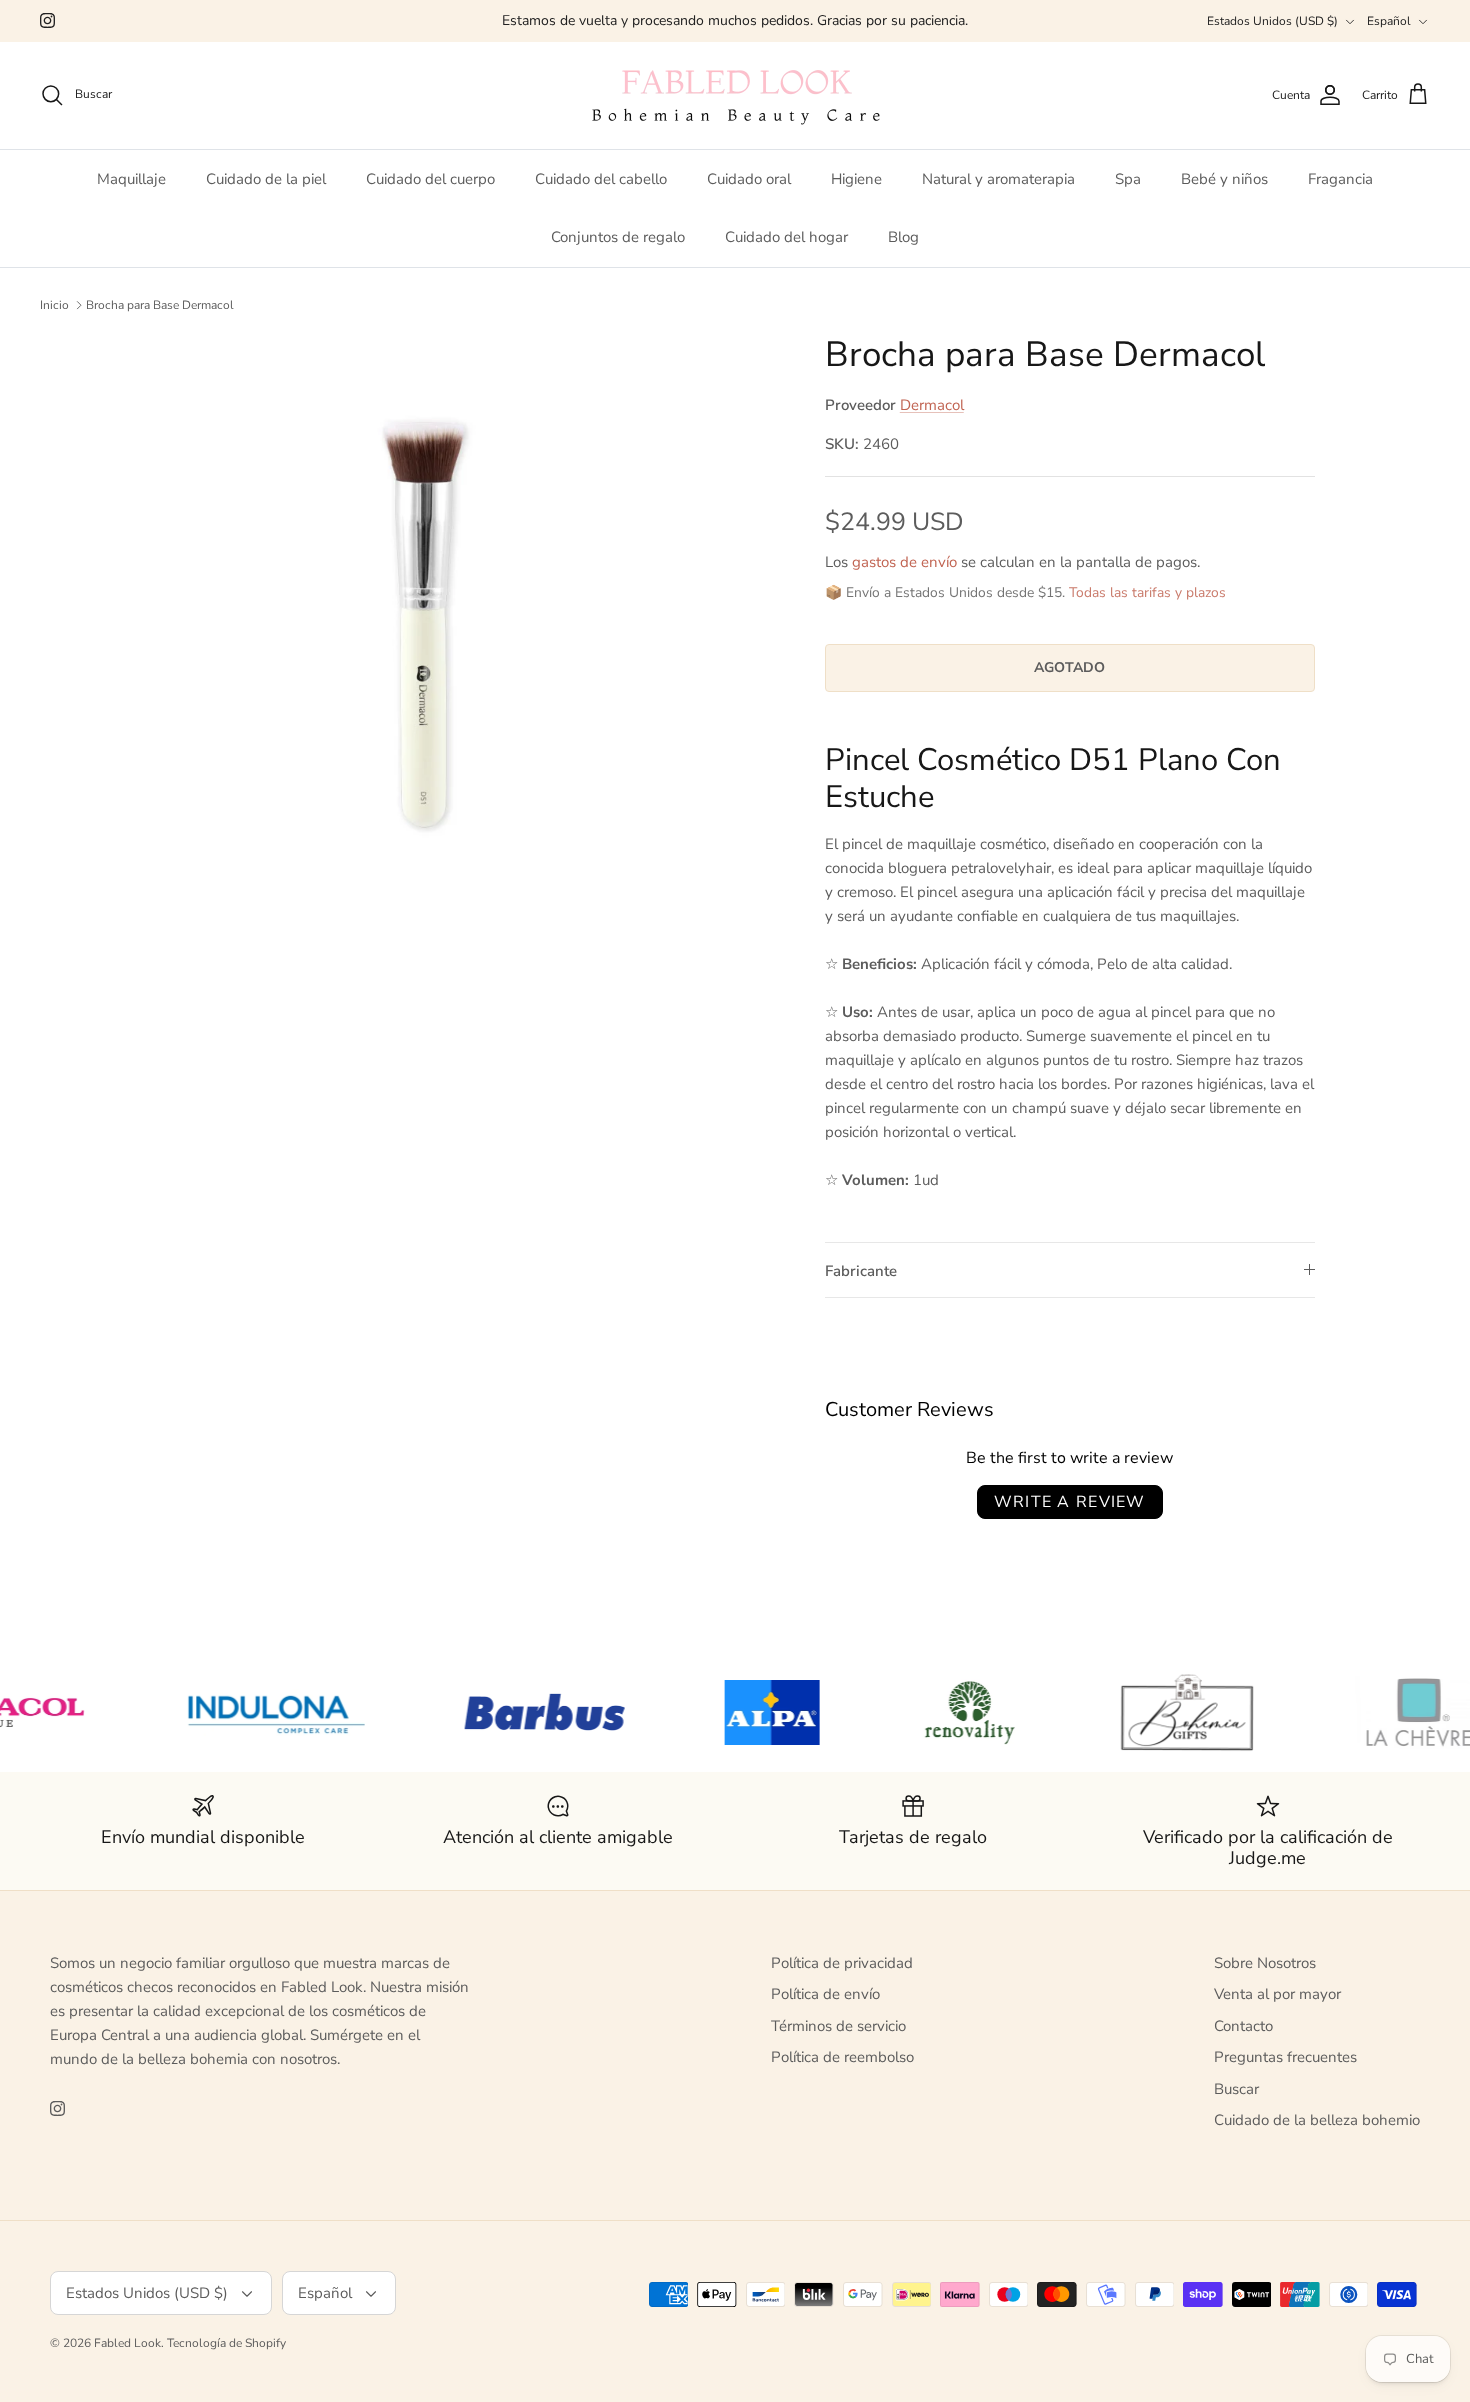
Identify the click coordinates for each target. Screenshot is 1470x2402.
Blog (903, 237)
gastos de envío (904, 562)
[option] (468, 647)
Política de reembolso (842, 2057)
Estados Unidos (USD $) (1272, 21)
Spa (1128, 179)
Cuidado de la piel (266, 179)
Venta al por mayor (1277, 1994)
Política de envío (825, 1994)
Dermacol (932, 405)
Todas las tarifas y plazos (1147, 592)
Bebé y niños (1224, 179)
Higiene (856, 179)
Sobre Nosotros (1265, 1963)
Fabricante (861, 1271)
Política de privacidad (842, 1963)
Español (1389, 21)
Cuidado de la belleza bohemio (1317, 2120)
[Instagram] (47, 20)
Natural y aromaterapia (998, 179)
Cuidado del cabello (601, 179)
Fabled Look (127, 2343)
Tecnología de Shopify (226, 2343)
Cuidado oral (749, 179)
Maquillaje (131, 179)
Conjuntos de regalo (618, 237)
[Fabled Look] (735, 95)
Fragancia (1340, 179)
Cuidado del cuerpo (430, 179)
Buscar (1236, 2089)
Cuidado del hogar (786, 237)
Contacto (1243, 2026)
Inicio (54, 305)
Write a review (1070, 1502)
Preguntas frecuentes (1285, 2057)
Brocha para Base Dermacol (160, 305)
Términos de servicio (838, 2026)
